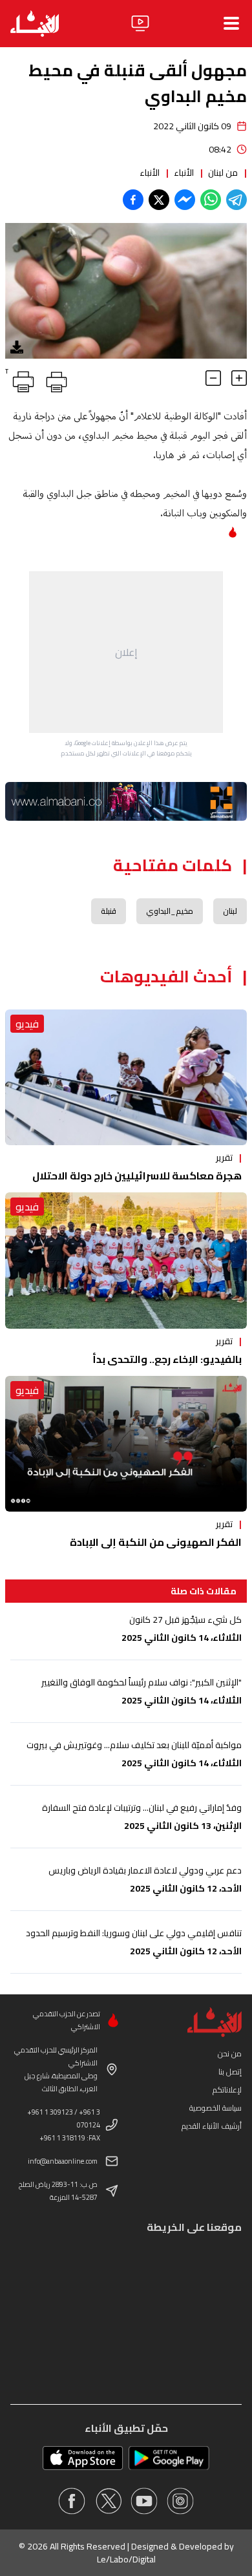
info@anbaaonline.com (63, 2161)
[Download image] (17, 347)
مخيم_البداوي (170, 911)
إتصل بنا (230, 2072)
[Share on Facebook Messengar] (185, 200)
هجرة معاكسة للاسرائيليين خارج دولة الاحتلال (137, 1176)
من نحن (230, 2053)
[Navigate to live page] (140, 23)
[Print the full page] (54, 379)
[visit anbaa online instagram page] (180, 2501)
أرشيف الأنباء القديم (212, 2126)
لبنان (230, 911)
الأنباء (184, 173)
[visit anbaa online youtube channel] (144, 2501)
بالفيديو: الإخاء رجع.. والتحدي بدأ (167, 1359)
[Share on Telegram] (236, 200)
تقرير (224, 1157)
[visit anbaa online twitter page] (108, 2501)
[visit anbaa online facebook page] (72, 2501)
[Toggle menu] (231, 23)
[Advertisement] (126, 652)
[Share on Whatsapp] (211, 200)
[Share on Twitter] (159, 200)
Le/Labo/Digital (126, 2559)
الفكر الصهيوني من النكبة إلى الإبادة (156, 1542)
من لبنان (223, 173)
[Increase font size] (239, 378)
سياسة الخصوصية (215, 2108)
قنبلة (109, 911)
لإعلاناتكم (227, 2090)
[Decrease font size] (213, 378)
